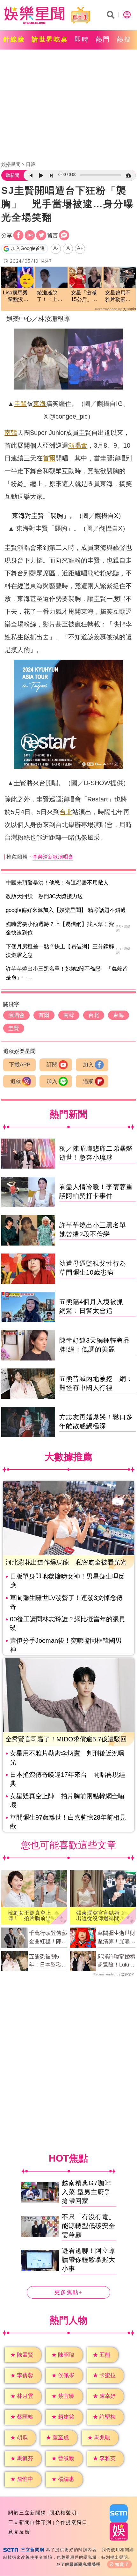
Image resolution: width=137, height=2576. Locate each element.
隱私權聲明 (63, 2513)
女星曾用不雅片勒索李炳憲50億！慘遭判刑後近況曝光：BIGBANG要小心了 (119, 296)
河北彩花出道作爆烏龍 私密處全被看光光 (66, 1562)
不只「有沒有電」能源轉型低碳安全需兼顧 (89, 2226)
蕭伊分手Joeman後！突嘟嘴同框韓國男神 (66, 1645)
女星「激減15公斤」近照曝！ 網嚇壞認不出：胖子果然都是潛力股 (84, 296)
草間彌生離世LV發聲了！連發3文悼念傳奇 (66, 1602)
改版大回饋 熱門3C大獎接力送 (44, 896)
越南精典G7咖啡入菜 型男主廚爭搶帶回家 (87, 2192)
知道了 (122, 2564)
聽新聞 (12, 175)
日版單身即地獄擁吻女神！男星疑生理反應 (67, 1581)
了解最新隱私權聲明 (81, 2564)
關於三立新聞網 (27, 2513)
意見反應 (19, 2532)
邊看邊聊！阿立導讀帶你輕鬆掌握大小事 (89, 2260)
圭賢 (20, 404)
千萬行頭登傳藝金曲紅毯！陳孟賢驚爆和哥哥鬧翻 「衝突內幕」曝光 (48, 1938)
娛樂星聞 (11, 164)
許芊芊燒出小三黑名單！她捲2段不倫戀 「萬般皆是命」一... (67, 973)
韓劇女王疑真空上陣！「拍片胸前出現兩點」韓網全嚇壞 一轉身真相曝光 (32, 1916)
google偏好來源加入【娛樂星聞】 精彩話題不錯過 (66, 910)
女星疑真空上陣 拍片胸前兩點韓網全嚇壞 (67, 1800)
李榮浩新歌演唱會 (53, 857)
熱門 (103, 39)
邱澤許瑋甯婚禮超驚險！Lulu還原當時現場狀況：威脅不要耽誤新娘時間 (116, 1961)
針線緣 (14, 39)
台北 (66, 812)
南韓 (11, 433)
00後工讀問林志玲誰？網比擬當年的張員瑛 (68, 1624)
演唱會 (78, 445)
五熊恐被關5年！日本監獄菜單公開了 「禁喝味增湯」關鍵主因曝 (48, 1961)
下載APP (20, 1065)
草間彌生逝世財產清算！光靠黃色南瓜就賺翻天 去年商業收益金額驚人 (117, 1938)
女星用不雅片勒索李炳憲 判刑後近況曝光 (67, 1758)
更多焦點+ (68, 2293)
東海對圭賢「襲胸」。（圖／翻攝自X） (68, 516)
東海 (40, 404)
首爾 (49, 458)
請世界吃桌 (50, 39)
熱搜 (124, 39)
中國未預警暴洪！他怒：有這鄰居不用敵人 (57, 883)
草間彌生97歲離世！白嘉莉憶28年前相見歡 (68, 1822)
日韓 (31, 164)
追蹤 (16, 1081)
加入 (88, 1065)
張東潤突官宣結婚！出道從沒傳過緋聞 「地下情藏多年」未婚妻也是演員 (101, 1916)
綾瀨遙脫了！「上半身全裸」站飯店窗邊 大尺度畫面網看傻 (50, 296)
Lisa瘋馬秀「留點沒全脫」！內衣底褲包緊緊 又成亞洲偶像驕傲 (17, 296)
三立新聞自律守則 (30, 2522)
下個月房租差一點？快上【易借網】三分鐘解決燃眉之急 (60, 951)
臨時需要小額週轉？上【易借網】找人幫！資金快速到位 (60, 928)
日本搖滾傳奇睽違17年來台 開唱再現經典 (68, 1779)
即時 (82, 39)
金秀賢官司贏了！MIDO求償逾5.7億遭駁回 (66, 1739)
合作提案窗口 (71, 2522)
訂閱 (52, 1065)
